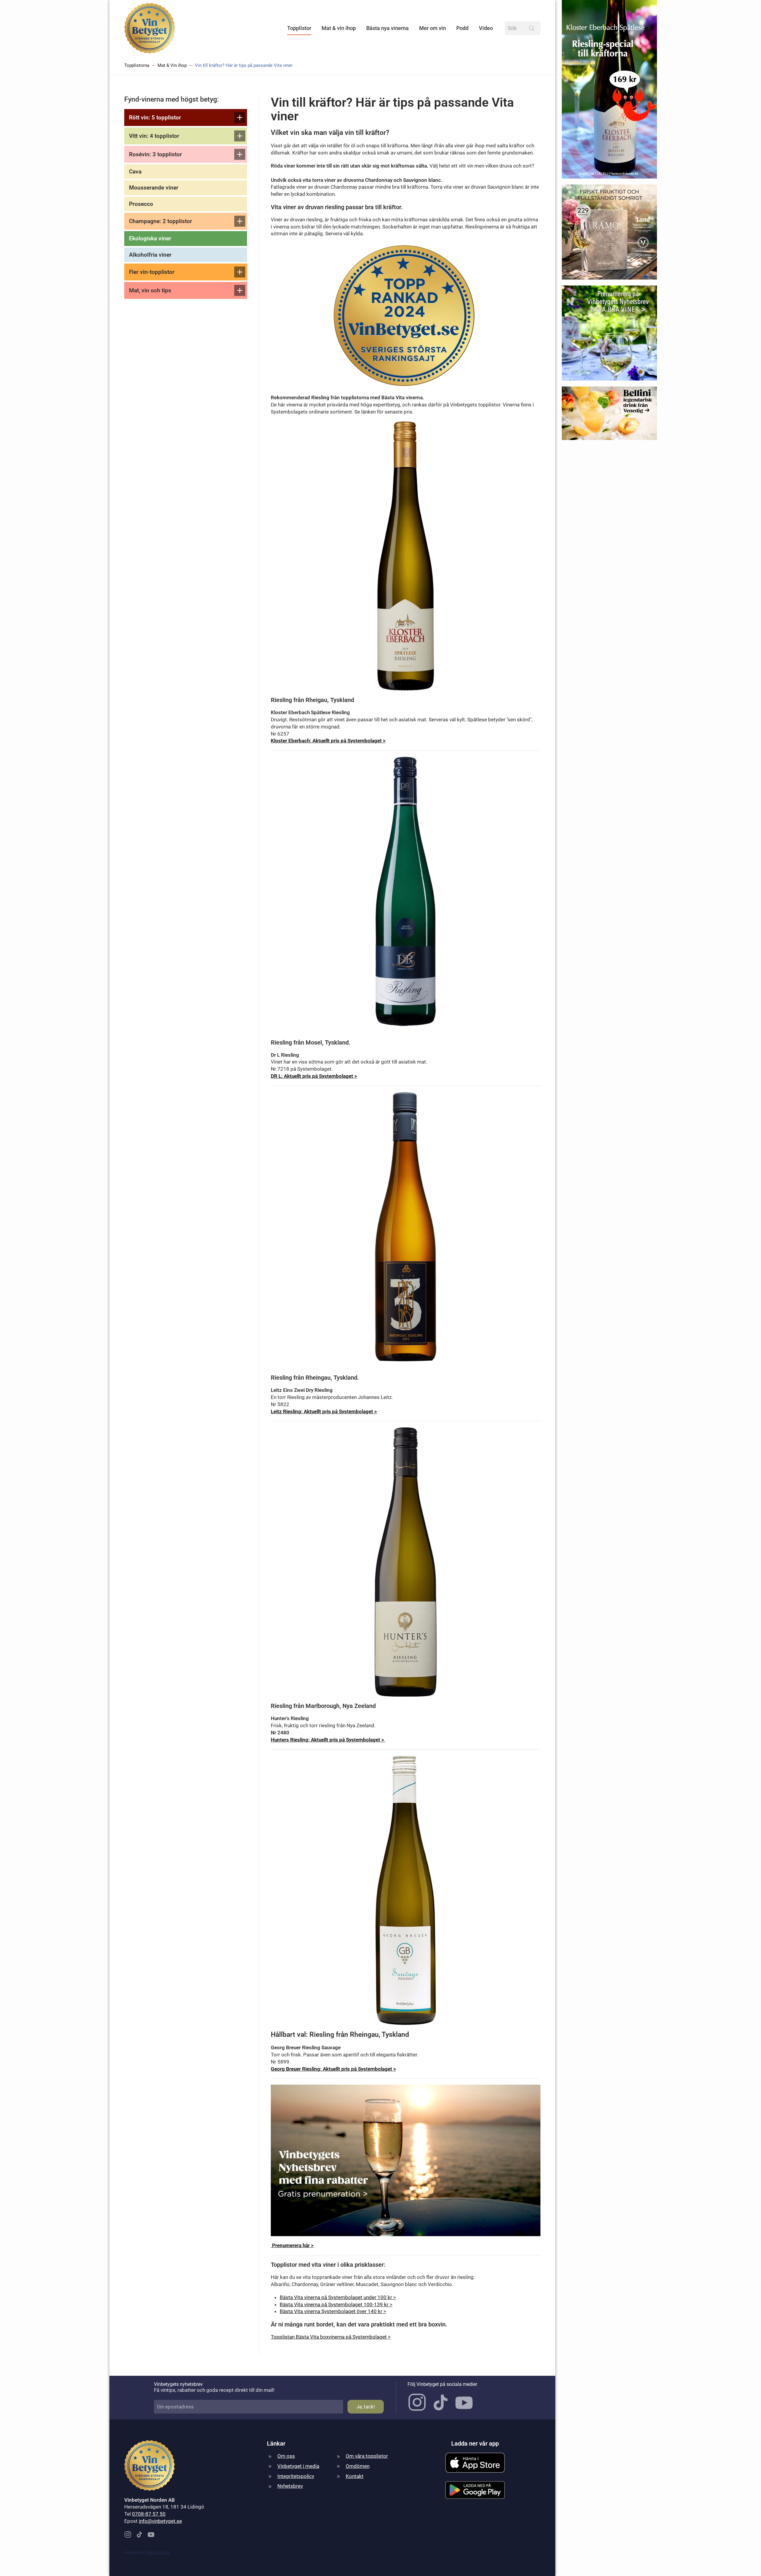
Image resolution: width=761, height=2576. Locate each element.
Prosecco (141, 204)
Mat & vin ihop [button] (339, 28)
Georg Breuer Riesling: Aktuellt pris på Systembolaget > (333, 2069)
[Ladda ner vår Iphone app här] (475, 2462)
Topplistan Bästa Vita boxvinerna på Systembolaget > (331, 2337)
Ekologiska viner (150, 238)
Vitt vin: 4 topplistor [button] (154, 136)
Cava (135, 172)
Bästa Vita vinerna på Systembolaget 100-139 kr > (336, 2304)
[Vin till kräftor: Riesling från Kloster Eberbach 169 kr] (609, 92)
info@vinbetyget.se (160, 2521)
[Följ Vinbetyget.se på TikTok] (441, 2402)
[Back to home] (150, 28)
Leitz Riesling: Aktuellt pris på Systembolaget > (324, 1411)
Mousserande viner (154, 188)
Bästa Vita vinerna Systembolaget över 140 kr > (333, 2311)
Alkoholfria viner (150, 255)
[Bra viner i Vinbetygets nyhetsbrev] (609, 335)
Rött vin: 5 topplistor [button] (155, 117)
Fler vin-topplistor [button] (152, 272)
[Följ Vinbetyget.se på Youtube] (464, 2402)
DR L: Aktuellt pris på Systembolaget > (314, 1076)
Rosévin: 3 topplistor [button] (155, 154)
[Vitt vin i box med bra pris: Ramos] (609, 234)
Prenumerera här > (292, 2245)
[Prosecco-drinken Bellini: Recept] (609, 416)
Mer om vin (433, 28)
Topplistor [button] (299, 28)
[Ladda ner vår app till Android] (475, 2490)
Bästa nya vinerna (387, 28)
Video (486, 28)
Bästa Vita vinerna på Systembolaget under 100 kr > (338, 2297)
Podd (462, 28)
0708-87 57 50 (149, 2514)
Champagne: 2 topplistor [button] (161, 221)
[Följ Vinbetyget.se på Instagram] (417, 2402)
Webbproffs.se (158, 2553)
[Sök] (532, 28)
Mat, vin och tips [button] (150, 290)
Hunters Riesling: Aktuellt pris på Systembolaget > (328, 1740)
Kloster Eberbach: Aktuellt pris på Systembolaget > (328, 741)
